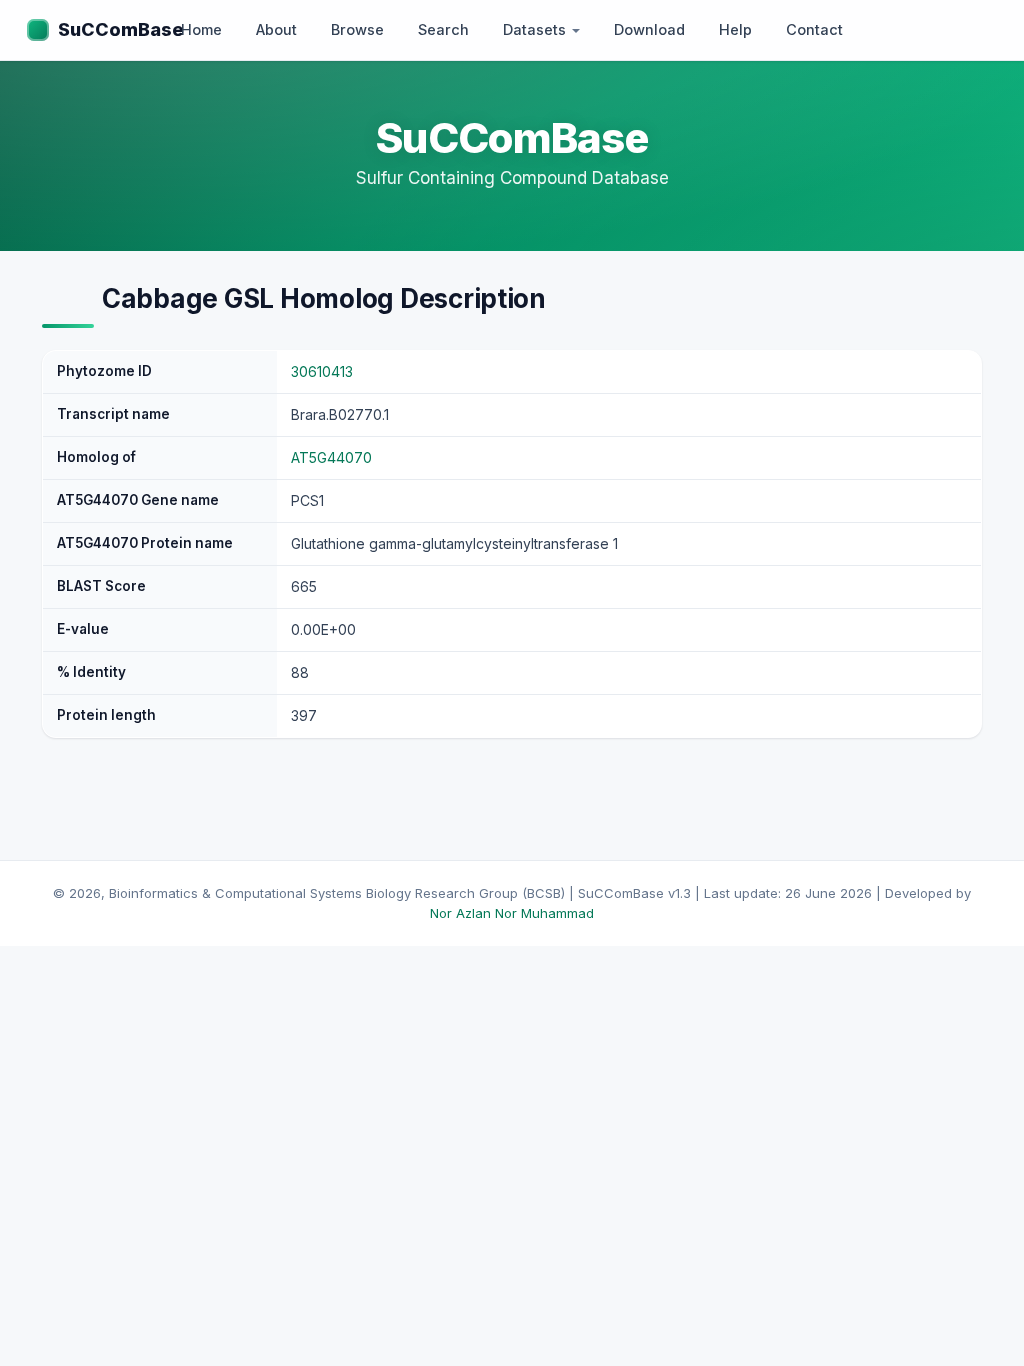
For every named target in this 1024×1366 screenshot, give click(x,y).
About (276, 29)
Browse (357, 29)
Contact (814, 29)
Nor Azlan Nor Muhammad (512, 913)
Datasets (536, 29)
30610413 (322, 371)
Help (735, 29)
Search (443, 29)
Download (649, 29)
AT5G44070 (331, 457)
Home (201, 29)
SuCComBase (121, 29)
